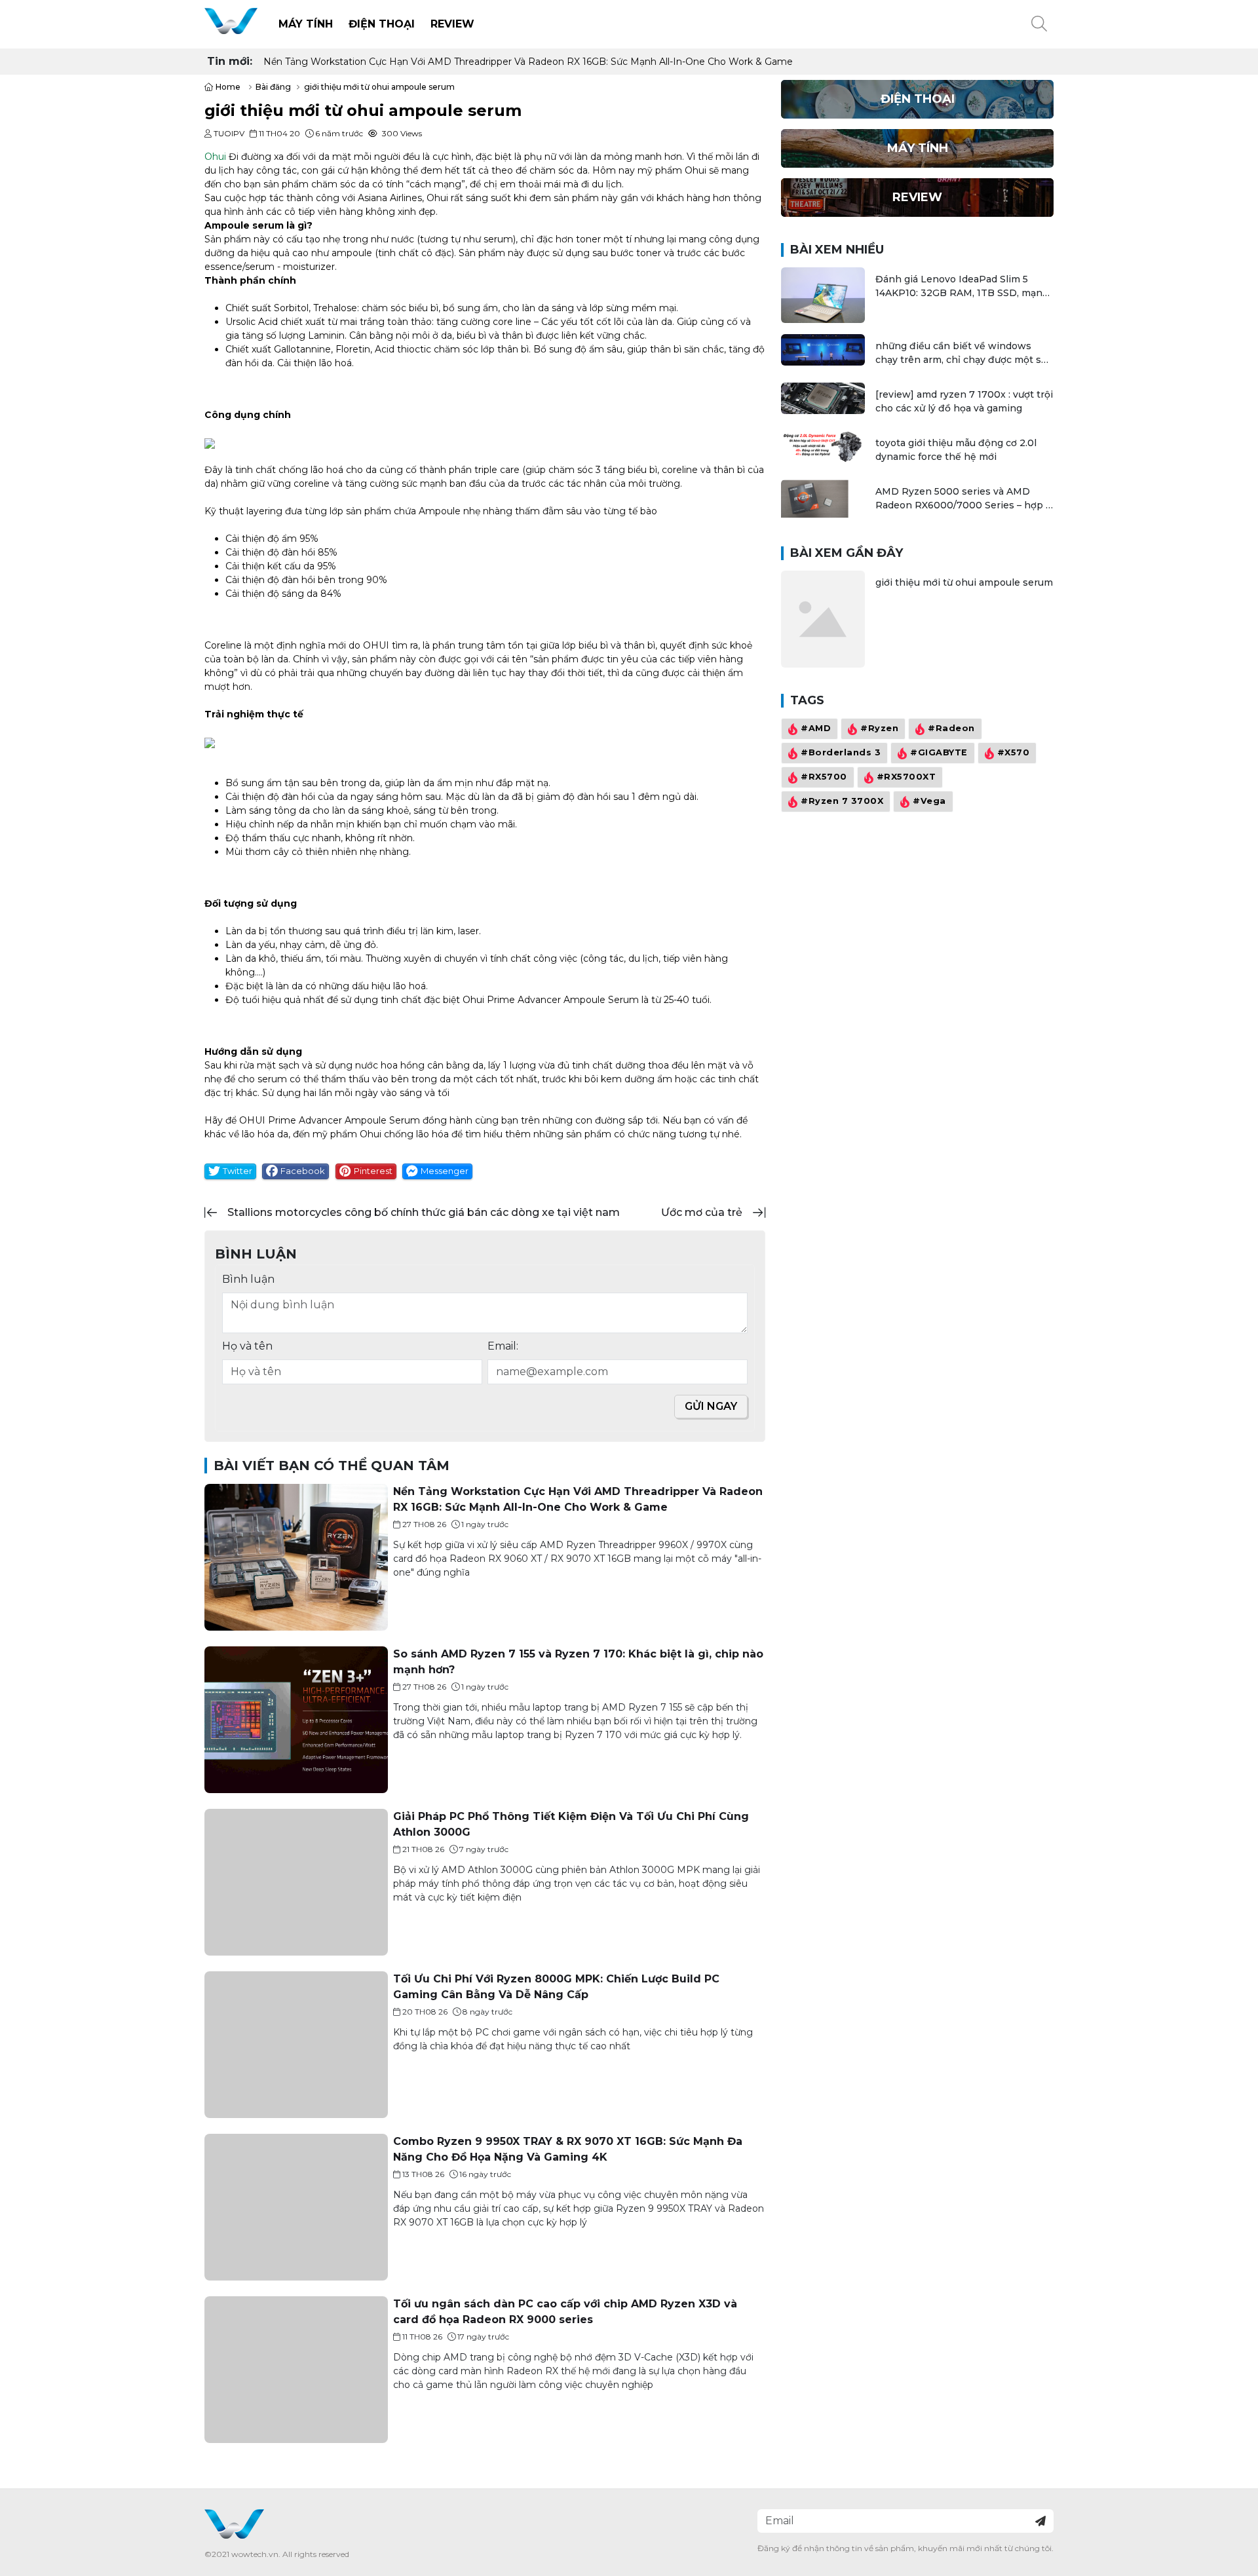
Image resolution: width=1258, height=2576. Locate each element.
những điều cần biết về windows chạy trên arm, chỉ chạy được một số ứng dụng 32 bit (961, 353)
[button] (1039, 24)
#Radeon (951, 729)
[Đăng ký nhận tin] (1040, 2521)
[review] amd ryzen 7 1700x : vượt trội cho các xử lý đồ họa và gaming (964, 401)
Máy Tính (306, 24)
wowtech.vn (255, 2554)
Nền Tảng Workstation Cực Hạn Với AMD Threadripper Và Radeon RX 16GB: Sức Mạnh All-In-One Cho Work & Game (528, 62)
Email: (503, 1346)
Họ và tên (247, 1346)
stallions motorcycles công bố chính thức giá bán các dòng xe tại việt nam (424, 1212)
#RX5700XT (906, 777)
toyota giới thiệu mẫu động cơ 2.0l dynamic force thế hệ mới (956, 450)
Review (452, 24)
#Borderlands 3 (841, 753)
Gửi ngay (711, 1406)
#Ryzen (879, 729)
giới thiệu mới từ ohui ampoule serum (964, 582)
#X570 (1014, 753)
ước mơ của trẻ (702, 1212)
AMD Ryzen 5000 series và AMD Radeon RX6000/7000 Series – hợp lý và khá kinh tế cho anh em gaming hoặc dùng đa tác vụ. (964, 499)
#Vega (929, 802)
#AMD (816, 729)
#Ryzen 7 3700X (842, 802)
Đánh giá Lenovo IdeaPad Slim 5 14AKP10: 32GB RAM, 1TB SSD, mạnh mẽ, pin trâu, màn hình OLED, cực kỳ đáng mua (962, 287)
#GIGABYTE (939, 753)
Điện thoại (382, 24)
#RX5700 (824, 777)
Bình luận (248, 1279)
